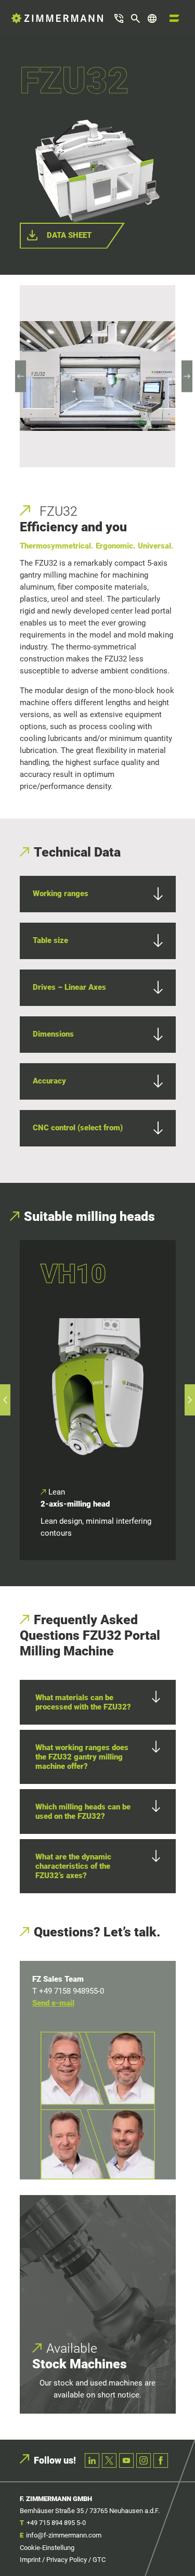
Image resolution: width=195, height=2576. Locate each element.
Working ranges (61, 894)
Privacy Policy (67, 2560)
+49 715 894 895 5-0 (56, 2523)
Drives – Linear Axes (69, 987)
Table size (50, 940)
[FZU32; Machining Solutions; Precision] (97, 376)
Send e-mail (53, 2003)
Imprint (30, 2560)
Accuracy (49, 1081)
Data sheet (69, 235)
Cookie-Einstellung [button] (47, 2548)
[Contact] (119, 18)
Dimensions (53, 1034)
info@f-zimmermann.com (64, 2535)
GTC (99, 2560)
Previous (21, 376)
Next (187, 376)
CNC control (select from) (78, 1128)
